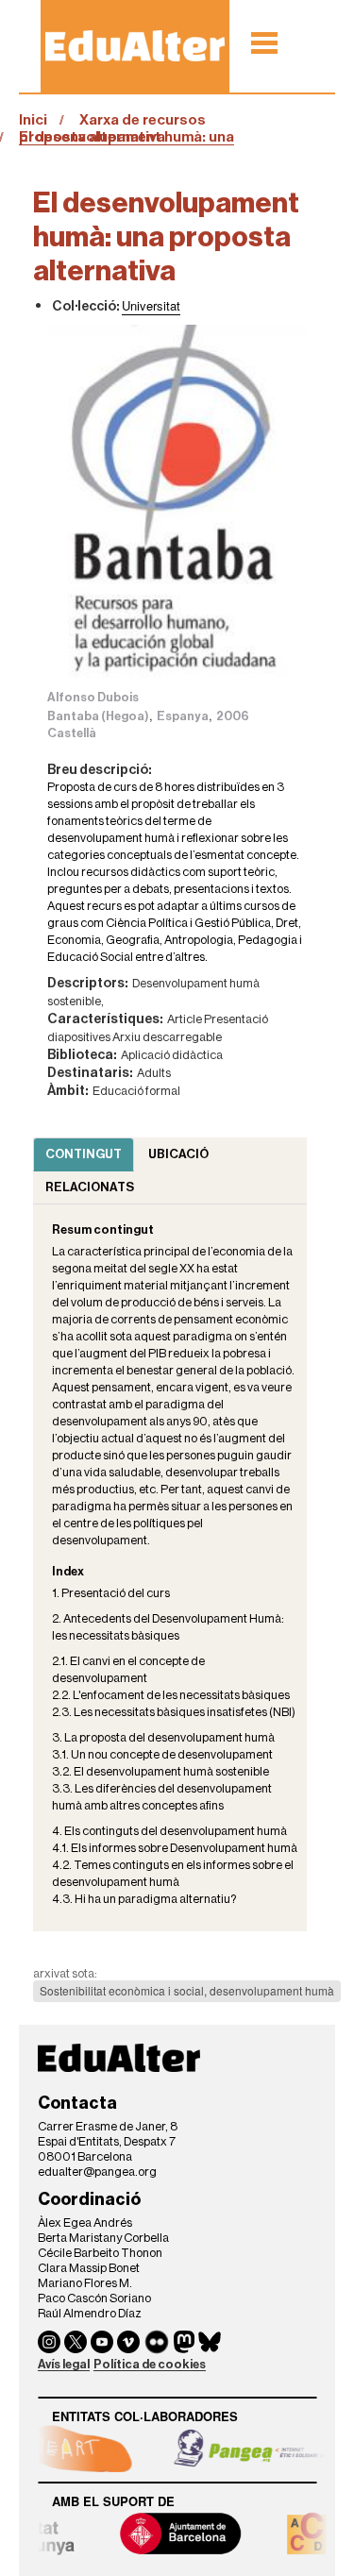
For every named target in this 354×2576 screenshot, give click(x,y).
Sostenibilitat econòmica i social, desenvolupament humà (187, 1990)
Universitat (151, 305)
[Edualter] (135, 46)
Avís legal (64, 2364)
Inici (33, 120)
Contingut (84, 1154)
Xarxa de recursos (143, 120)
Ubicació (178, 1154)
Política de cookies (150, 2364)
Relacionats (90, 1187)
